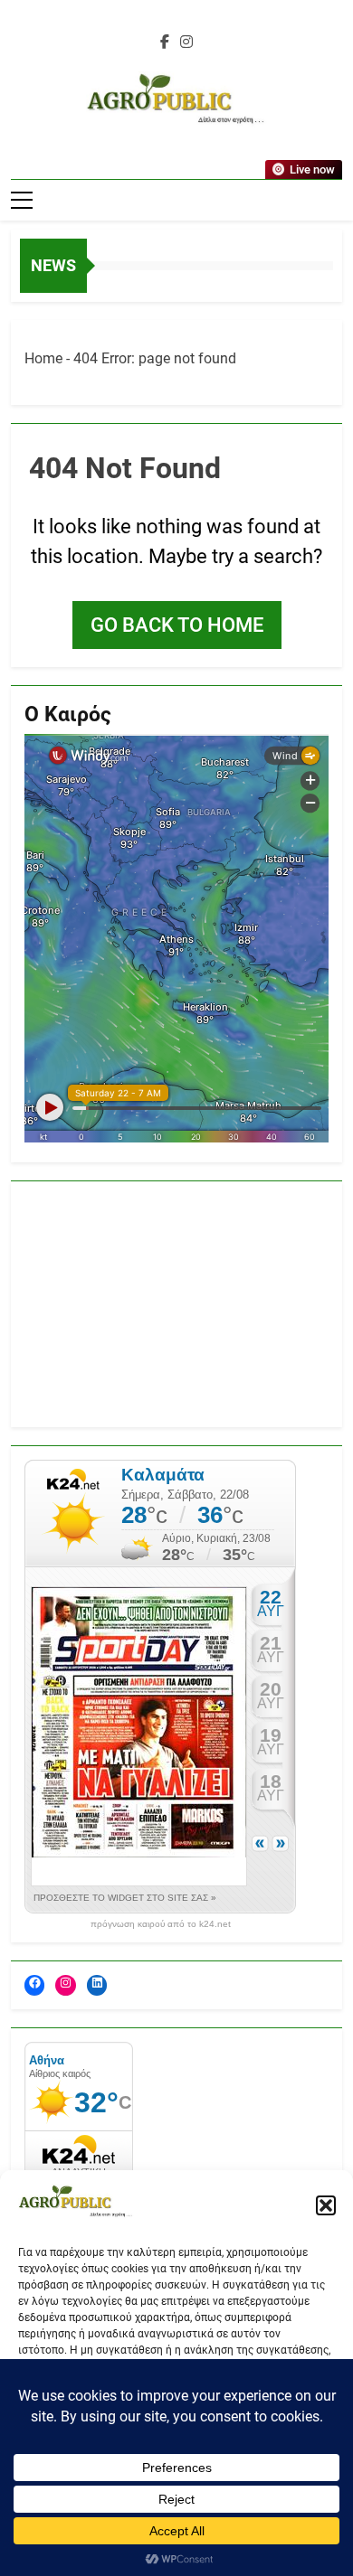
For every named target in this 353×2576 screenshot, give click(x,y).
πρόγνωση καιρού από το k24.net (161, 1924)
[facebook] (165, 42)
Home (43, 358)
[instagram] (186, 42)
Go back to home (177, 625)
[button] (326, 2205)
